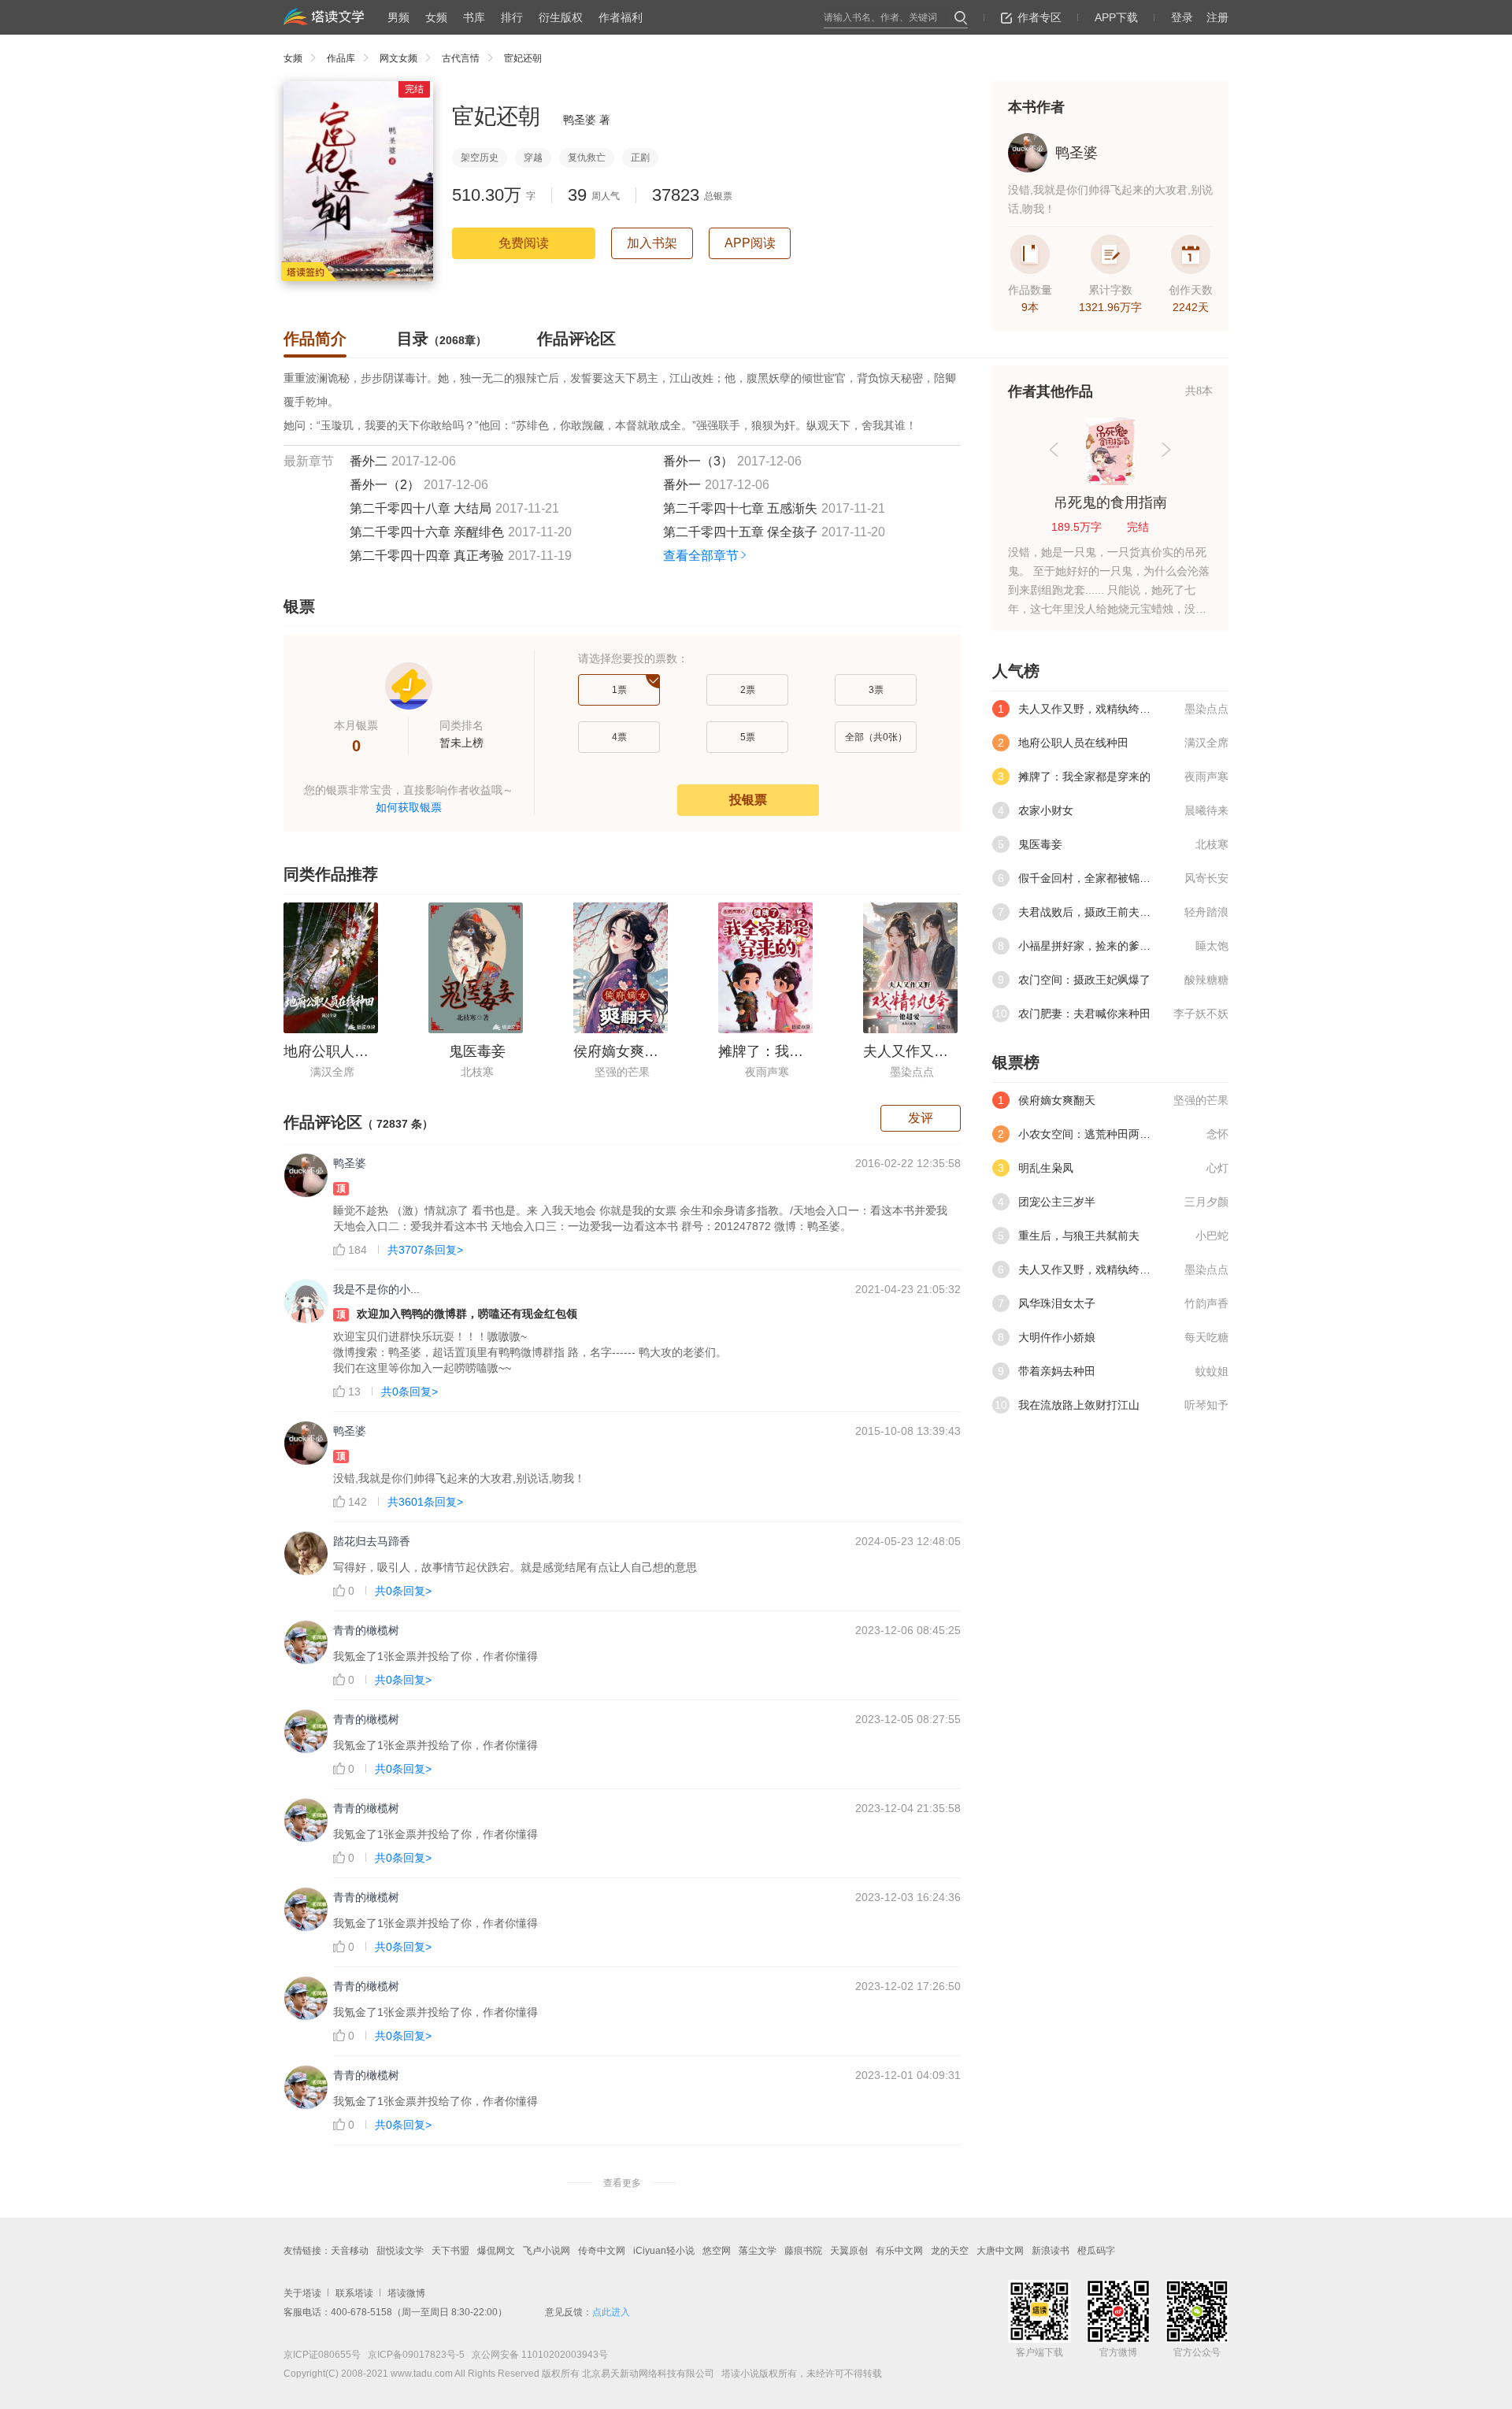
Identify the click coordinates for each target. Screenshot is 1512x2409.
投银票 (748, 800)
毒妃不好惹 (1110, 502)
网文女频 (398, 58)
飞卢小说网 (547, 2251)
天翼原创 (849, 2251)
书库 (474, 17)
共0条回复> (409, 1392)
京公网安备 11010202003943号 (536, 2355)
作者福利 (621, 17)
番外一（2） (385, 485)
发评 (921, 1118)
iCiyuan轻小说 (664, 2251)
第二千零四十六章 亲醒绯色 (427, 532)
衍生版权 (561, 17)
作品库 (341, 58)
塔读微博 (406, 2293)
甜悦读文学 (400, 2251)
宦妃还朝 (523, 58)
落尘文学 (758, 2251)
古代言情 (461, 58)
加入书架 (652, 243)
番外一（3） (698, 461)
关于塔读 (302, 2293)
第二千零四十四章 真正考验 (427, 556)
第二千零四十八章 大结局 (421, 508)
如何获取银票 (409, 807)
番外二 (369, 461)
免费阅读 (524, 243)
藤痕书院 (803, 2251)
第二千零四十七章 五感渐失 (740, 508)
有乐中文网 (899, 2251)
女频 (436, 17)
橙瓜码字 (1096, 2251)
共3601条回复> (425, 1502)
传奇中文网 (602, 2251)
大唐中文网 (1000, 2251)
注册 (1217, 17)
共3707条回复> (425, 1250)
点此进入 (611, 2312)
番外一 (682, 485)
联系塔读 (354, 2293)
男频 (398, 17)
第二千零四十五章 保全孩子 (740, 532)
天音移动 (350, 2251)
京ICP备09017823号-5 (415, 2355)
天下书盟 (450, 2251)
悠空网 (717, 2251)
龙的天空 (950, 2251)
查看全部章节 (701, 556)
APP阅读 (750, 243)
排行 (512, 17)
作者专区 (1039, 17)
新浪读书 (1051, 2251)
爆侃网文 (496, 2251)
